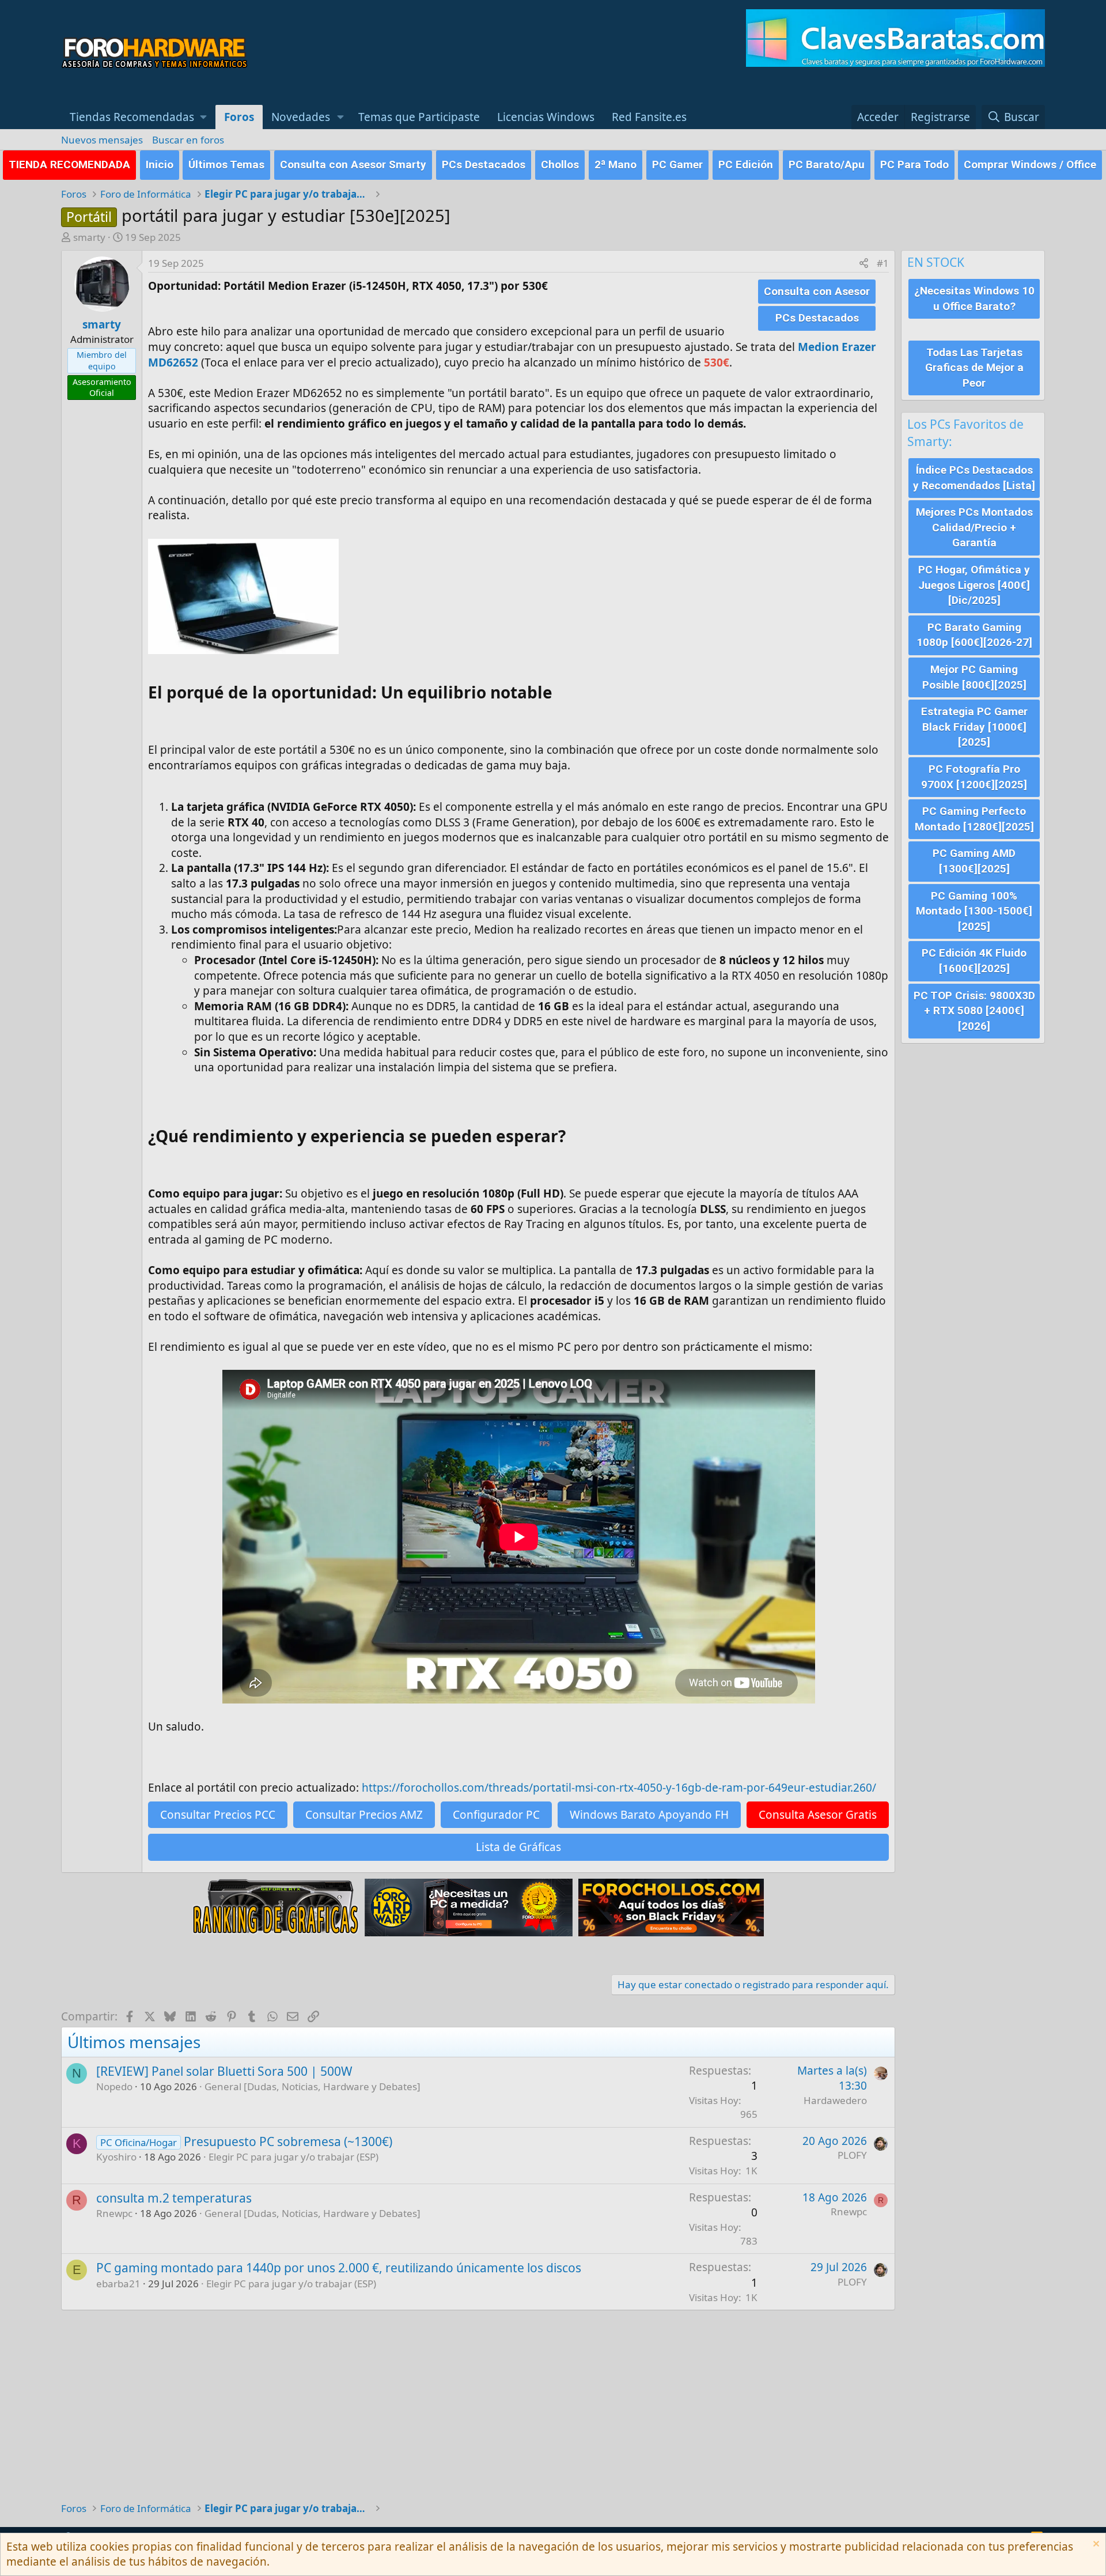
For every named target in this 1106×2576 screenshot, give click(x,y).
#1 (883, 263)
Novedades (301, 117)
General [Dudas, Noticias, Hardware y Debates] (313, 2086)
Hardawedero (835, 2100)
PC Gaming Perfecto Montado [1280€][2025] (974, 819)
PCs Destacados (484, 165)
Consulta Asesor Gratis (818, 1815)
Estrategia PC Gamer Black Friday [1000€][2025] (974, 727)
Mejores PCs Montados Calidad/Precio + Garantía (974, 527)
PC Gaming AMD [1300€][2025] (974, 861)
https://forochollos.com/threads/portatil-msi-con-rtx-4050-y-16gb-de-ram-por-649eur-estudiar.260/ (619, 1788)
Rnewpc (114, 2213)
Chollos (560, 165)
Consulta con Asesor (817, 291)
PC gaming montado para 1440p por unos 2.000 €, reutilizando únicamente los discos (339, 2268)
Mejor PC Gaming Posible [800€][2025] (974, 677)
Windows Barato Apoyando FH (649, 1815)
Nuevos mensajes (102, 140)
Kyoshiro (116, 2157)
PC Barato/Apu (827, 165)
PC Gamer (677, 165)
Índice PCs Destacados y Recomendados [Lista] (974, 478)
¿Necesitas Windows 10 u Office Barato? (974, 299)
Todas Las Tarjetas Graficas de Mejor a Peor (974, 368)
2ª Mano (616, 165)
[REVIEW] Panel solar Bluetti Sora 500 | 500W (224, 2071)
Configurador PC (496, 1815)
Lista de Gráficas (518, 1847)
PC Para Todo (914, 165)
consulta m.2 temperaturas (174, 2198)
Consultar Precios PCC (218, 1815)
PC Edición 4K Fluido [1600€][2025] (974, 961)
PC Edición (746, 165)
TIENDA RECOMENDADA (69, 165)
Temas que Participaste (419, 117)
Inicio (160, 165)
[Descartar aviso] (1095, 2545)
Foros (239, 117)
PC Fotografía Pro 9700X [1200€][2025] (974, 777)
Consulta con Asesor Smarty (353, 165)
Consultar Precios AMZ (364, 1815)
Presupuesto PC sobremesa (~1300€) (288, 2141)
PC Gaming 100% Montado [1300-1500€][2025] (974, 911)
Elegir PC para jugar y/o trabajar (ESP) (293, 2157)
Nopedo (114, 2086)
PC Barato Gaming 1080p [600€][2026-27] (974, 635)
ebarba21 (118, 2284)
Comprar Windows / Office (1030, 165)
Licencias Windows (546, 117)
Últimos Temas (226, 165)
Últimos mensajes (134, 2042)
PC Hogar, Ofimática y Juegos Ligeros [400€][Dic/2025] (974, 585)
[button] (138, 117)
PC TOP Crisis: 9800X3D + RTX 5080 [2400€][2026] (974, 1011)
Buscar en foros (188, 140)
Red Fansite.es (649, 117)
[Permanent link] (560, 694)
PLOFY (852, 2155)
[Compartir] (864, 263)
